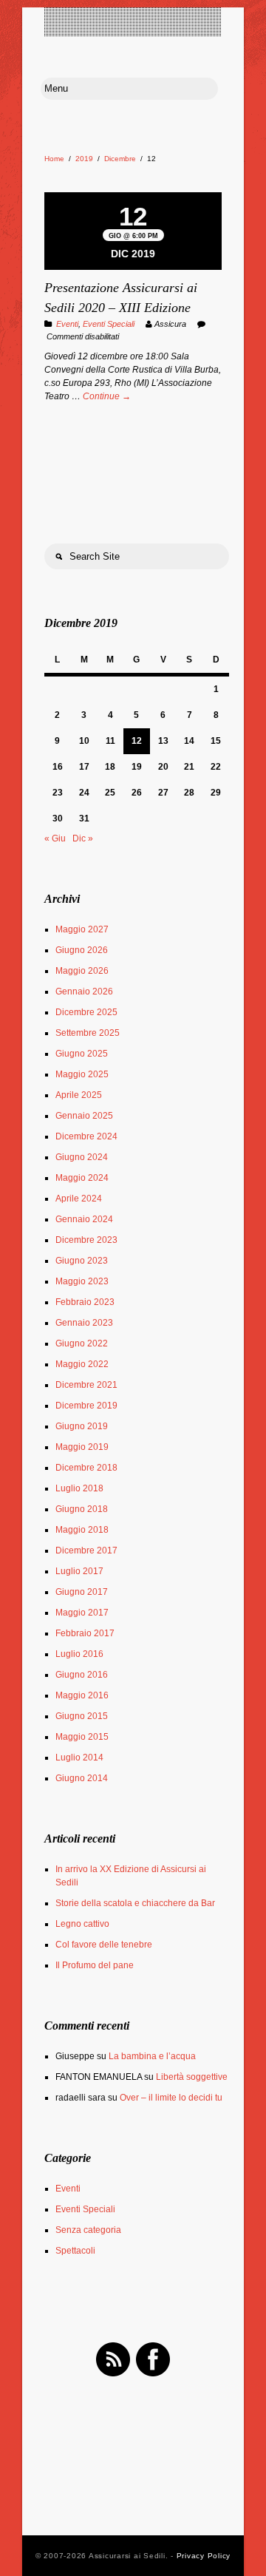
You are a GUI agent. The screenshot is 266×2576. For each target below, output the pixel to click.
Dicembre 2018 (86, 1468)
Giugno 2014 (82, 1778)
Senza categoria (88, 2230)
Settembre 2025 (88, 1033)
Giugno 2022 (82, 1343)
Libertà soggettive (192, 2077)
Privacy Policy (204, 2556)
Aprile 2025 (79, 1095)
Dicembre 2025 (86, 1012)
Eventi (67, 324)
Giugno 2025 (82, 1054)
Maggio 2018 (82, 1530)
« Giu (55, 838)
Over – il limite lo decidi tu (171, 2098)
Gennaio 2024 (84, 1219)
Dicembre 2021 (86, 1385)
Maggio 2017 (82, 1613)
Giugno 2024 (82, 1157)
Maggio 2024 (82, 1178)
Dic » (83, 838)
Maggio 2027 (82, 929)
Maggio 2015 (82, 1737)
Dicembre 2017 (86, 1550)
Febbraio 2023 (85, 1302)
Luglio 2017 (79, 1571)
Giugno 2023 (82, 1261)
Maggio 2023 (82, 1281)
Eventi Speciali (109, 324)
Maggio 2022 (82, 1364)
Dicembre (120, 159)
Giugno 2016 (82, 1675)
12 (137, 741)
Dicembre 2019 (86, 1406)
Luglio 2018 (79, 1488)
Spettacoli (75, 2251)
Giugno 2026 (82, 950)
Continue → (107, 396)
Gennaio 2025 (84, 1116)
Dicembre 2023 (86, 1240)
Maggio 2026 (82, 971)
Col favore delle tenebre (104, 1945)
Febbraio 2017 (85, 1633)
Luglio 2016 (79, 1654)
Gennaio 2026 (84, 992)
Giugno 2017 (82, 1592)
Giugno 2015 (82, 1716)
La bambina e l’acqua (152, 2056)
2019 (84, 159)
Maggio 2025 (82, 1074)
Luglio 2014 (79, 1758)
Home (54, 159)
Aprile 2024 (79, 1199)
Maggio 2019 (82, 1447)
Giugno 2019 (82, 1426)
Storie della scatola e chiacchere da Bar (135, 1903)
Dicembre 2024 (86, 1136)
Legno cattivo (82, 1924)
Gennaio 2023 (84, 1323)
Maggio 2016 (82, 1695)
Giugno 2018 (82, 1509)
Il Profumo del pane (95, 1965)
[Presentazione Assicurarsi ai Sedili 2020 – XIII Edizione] (133, 194)
